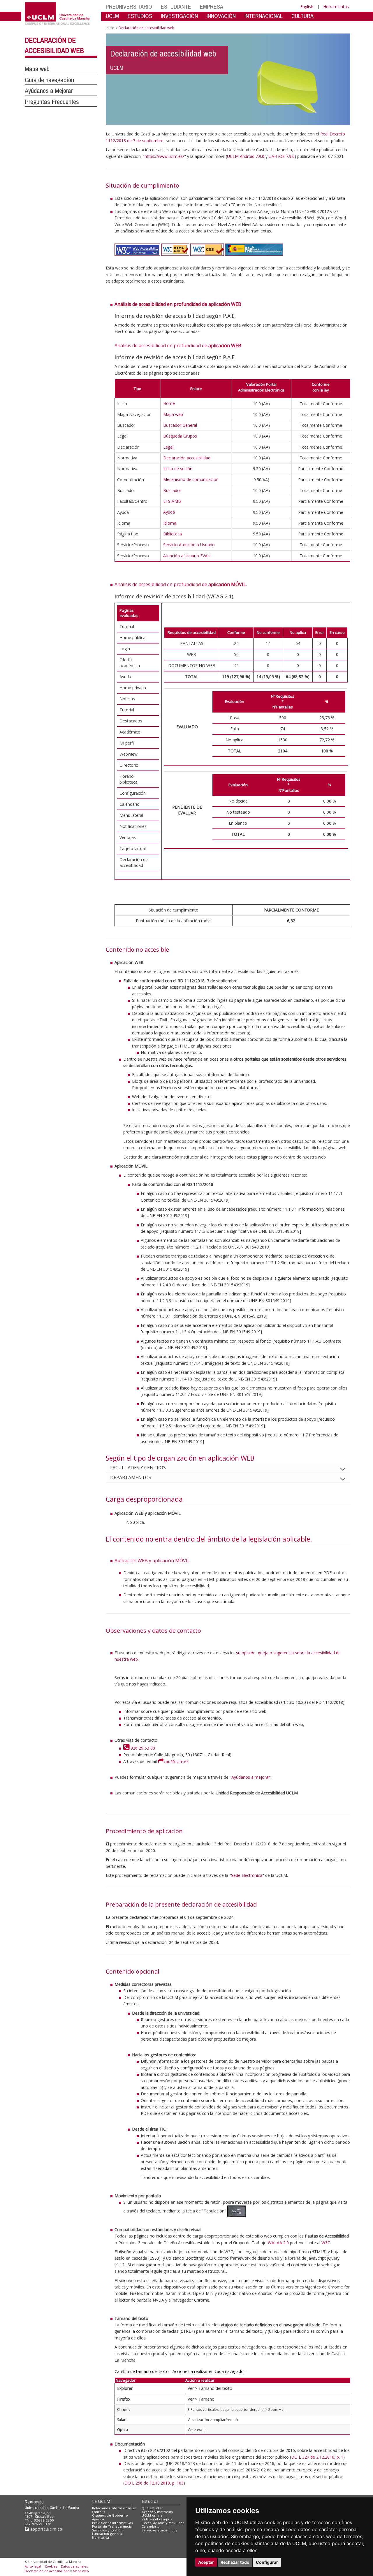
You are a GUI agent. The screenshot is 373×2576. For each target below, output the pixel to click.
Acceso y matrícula (157, 2512)
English (307, 7)
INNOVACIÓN (221, 16)
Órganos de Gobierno (110, 2515)
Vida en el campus (157, 2519)
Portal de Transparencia (112, 2526)
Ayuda (169, 512)
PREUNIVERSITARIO (129, 7)
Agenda (98, 2519)
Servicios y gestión (107, 2530)
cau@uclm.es (176, 1761)
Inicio (110, 28)
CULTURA (302, 16)
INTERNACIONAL (264, 16)
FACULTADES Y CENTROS (138, 1468)
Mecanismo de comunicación (191, 479)
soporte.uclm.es (45, 2529)
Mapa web (37, 69)
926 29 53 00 (142, 1748)
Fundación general (108, 2534)
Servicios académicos (159, 2530)
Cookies (51, 2566)
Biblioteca (173, 534)
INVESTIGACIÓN (179, 16)
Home (169, 403)
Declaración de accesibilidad (47, 2571)
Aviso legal (33, 2566)
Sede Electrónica (247, 1875)
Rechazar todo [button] (235, 2562)
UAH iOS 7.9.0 (282, 156)
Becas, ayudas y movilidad (163, 2523)
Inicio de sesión (178, 469)
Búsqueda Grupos (180, 436)
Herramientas (336, 7)
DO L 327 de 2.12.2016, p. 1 (317, 2457)
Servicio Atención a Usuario (189, 545)
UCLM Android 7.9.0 (246, 156)
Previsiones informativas (112, 2523)
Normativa (101, 2537)
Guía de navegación (49, 80)
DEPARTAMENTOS (131, 1477)
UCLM (112, 16)
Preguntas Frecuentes (52, 102)
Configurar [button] (267, 2562)
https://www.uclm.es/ (164, 156)
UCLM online (152, 2515)
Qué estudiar (152, 2508)
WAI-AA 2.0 (278, 2243)
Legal (168, 447)
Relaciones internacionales (114, 2508)
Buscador (172, 490)
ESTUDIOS (140, 16)
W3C (326, 2243)
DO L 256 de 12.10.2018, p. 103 (154, 2483)
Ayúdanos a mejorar (251, 1777)
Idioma (170, 523)
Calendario (151, 2526)
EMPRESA (212, 7)
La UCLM (101, 2501)
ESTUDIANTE (176, 7)
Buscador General (180, 425)
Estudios (150, 2501)
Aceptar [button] (206, 2562)
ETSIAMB (172, 501)
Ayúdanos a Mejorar (49, 91)
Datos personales (74, 2566)
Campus (99, 2512)
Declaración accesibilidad (187, 458)
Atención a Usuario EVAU (187, 556)
